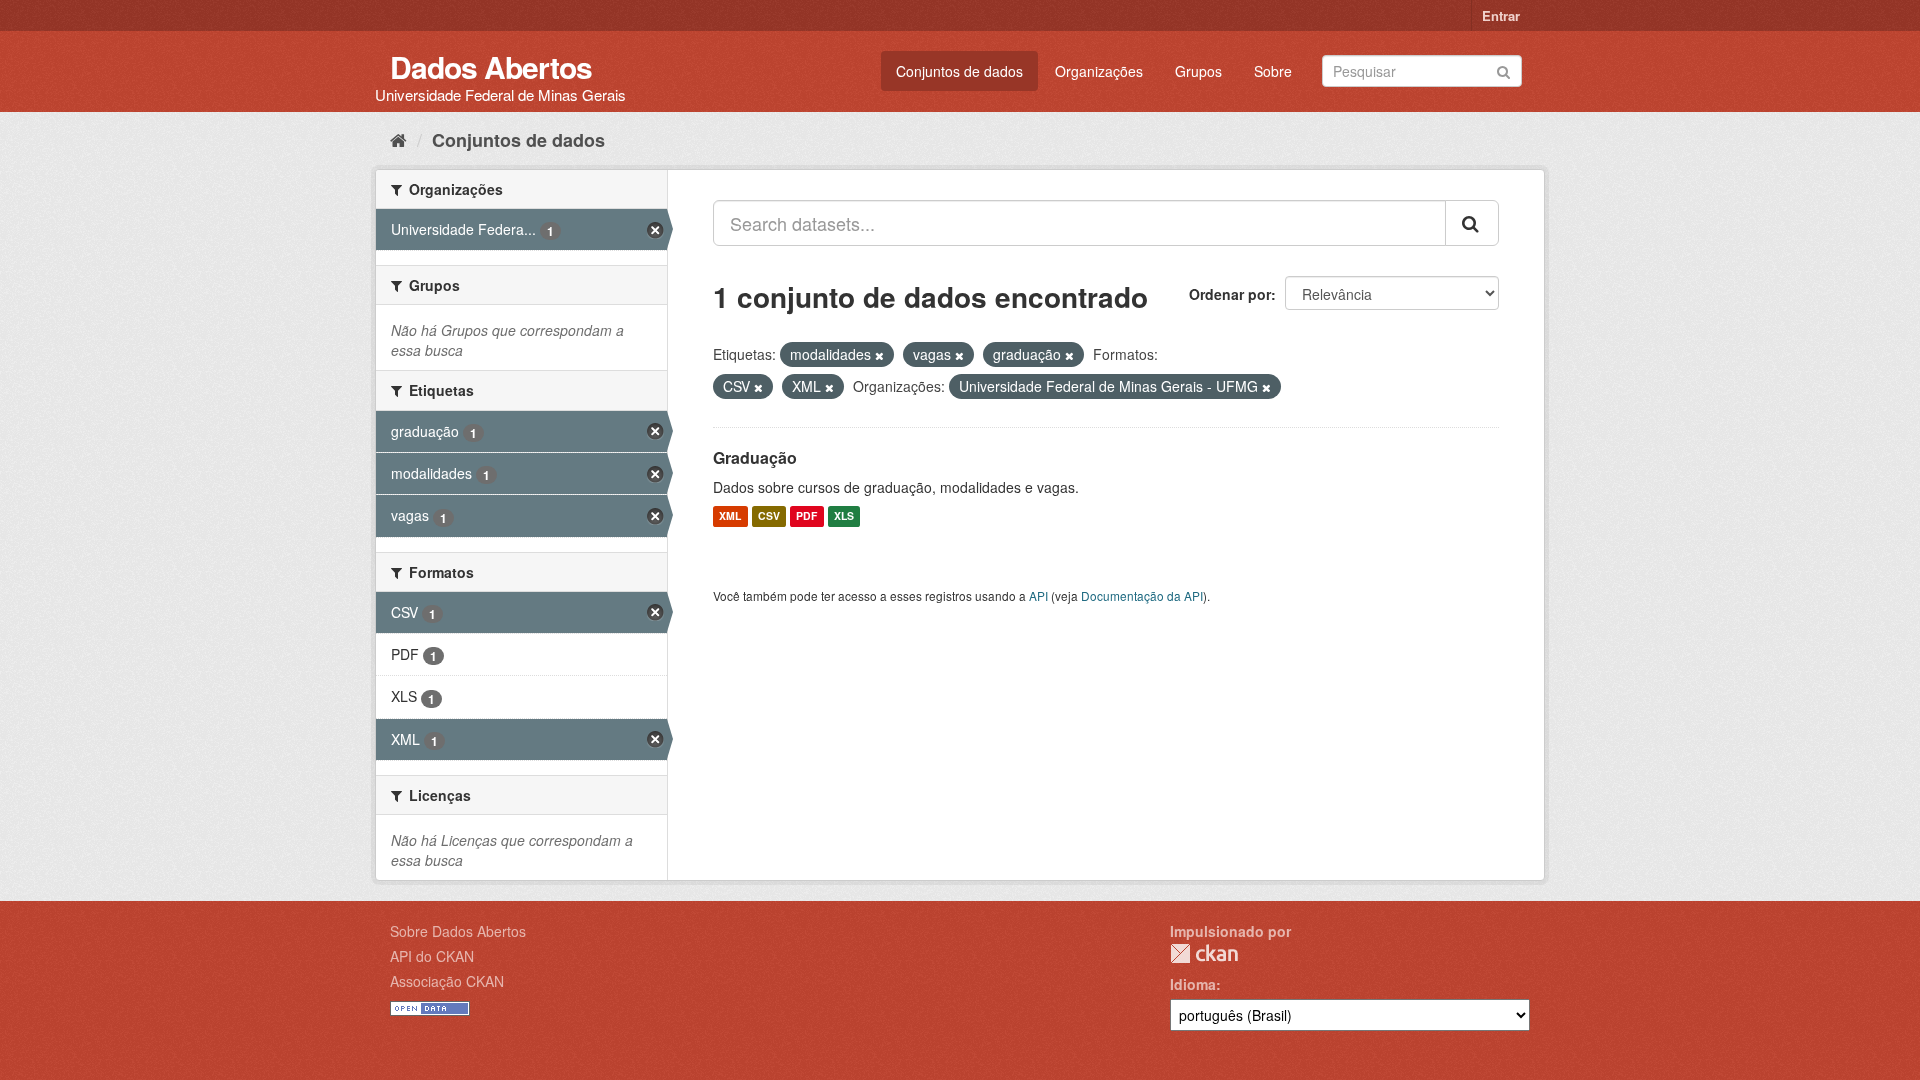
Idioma (1193, 984)
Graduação (755, 457)
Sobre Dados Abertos (458, 931)
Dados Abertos (491, 66)
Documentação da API (1142, 595)
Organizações (1099, 71)
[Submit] (1503, 69)
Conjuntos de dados (959, 71)
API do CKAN (432, 956)
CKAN (1204, 953)
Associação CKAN (447, 981)
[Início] (398, 139)
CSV (769, 516)
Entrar (1501, 15)
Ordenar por (1230, 294)
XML (730, 516)
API (1038, 595)
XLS (844, 516)
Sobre (1273, 71)
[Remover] (879, 355)
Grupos (1198, 71)
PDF (806, 516)
